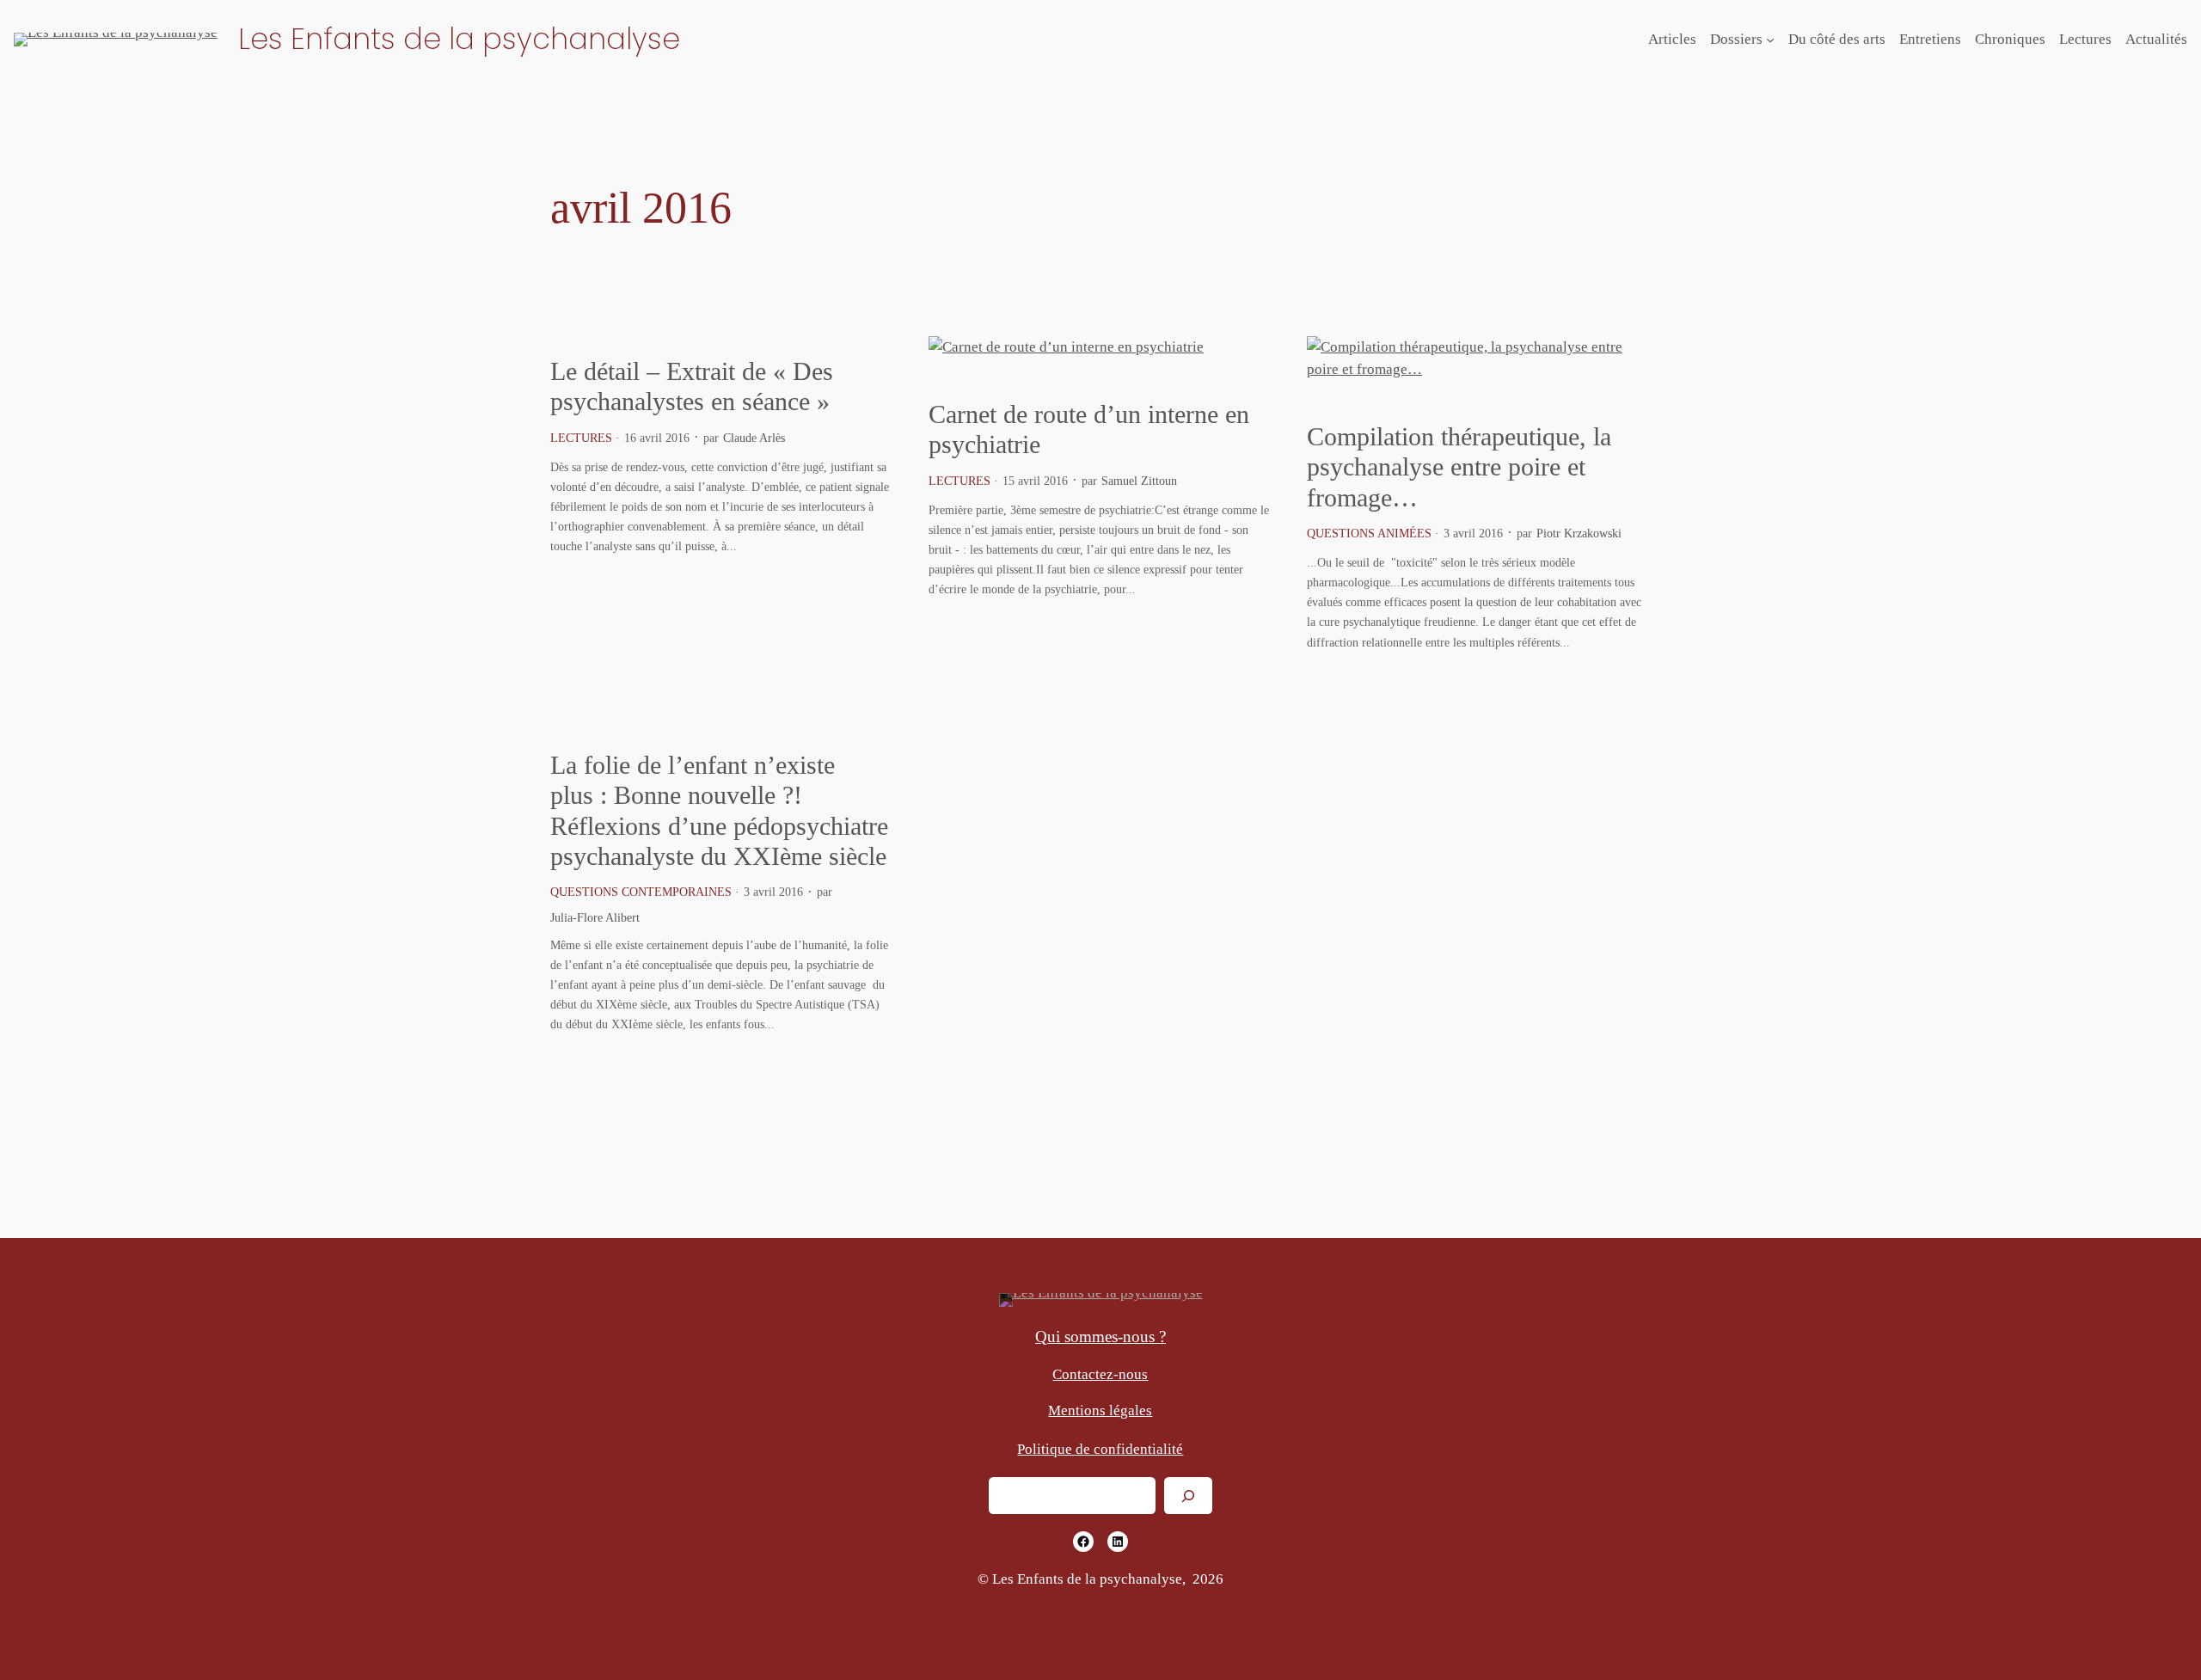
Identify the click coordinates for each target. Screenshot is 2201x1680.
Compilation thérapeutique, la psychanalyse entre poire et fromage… (1459, 467)
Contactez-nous (1100, 1374)
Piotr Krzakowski (1579, 533)
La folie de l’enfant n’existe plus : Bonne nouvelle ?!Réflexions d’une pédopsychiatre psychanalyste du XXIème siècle (719, 811)
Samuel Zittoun (1139, 481)
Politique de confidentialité (1100, 1449)
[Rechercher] (1188, 1496)
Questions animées (1369, 533)
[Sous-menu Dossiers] (1770, 40)
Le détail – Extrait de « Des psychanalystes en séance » (692, 387)
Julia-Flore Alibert (595, 917)
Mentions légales (1100, 1410)
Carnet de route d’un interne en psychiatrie (1089, 430)
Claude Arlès (754, 438)
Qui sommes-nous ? (1100, 1337)
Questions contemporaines (641, 892)
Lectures (581, 438)
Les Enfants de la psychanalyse (459, 39)
